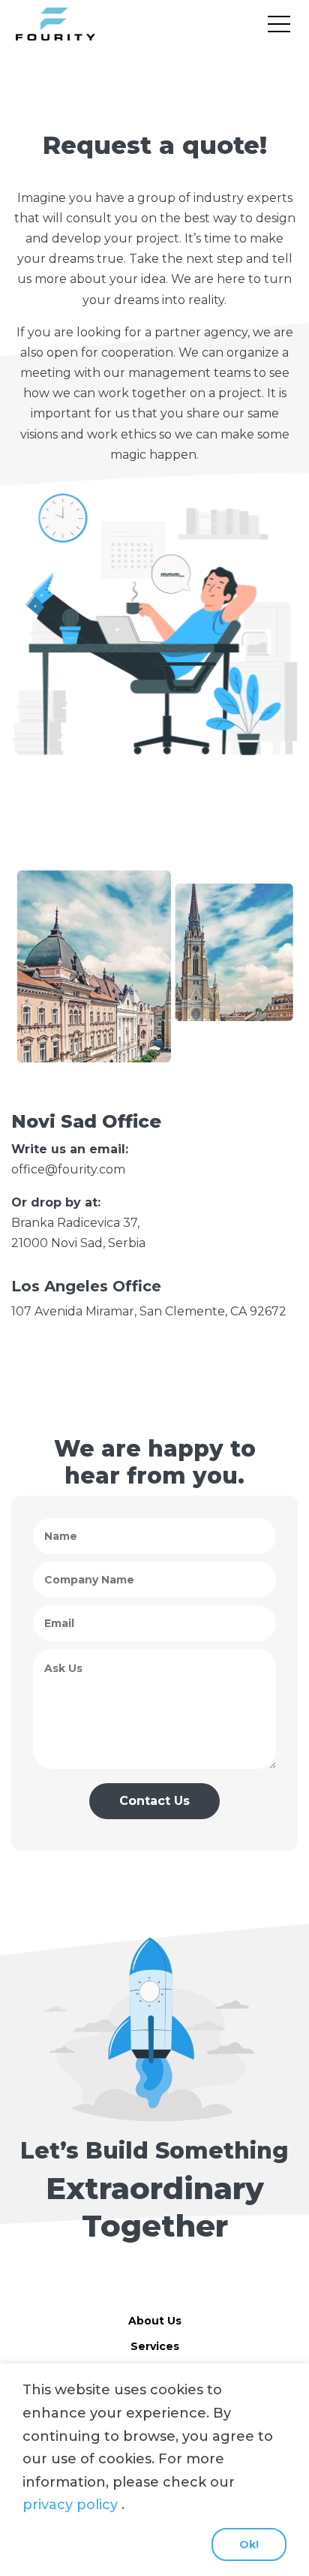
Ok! (249, 2544)
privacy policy (70, 2505)
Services (155, 2346)
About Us (155, 2321)
